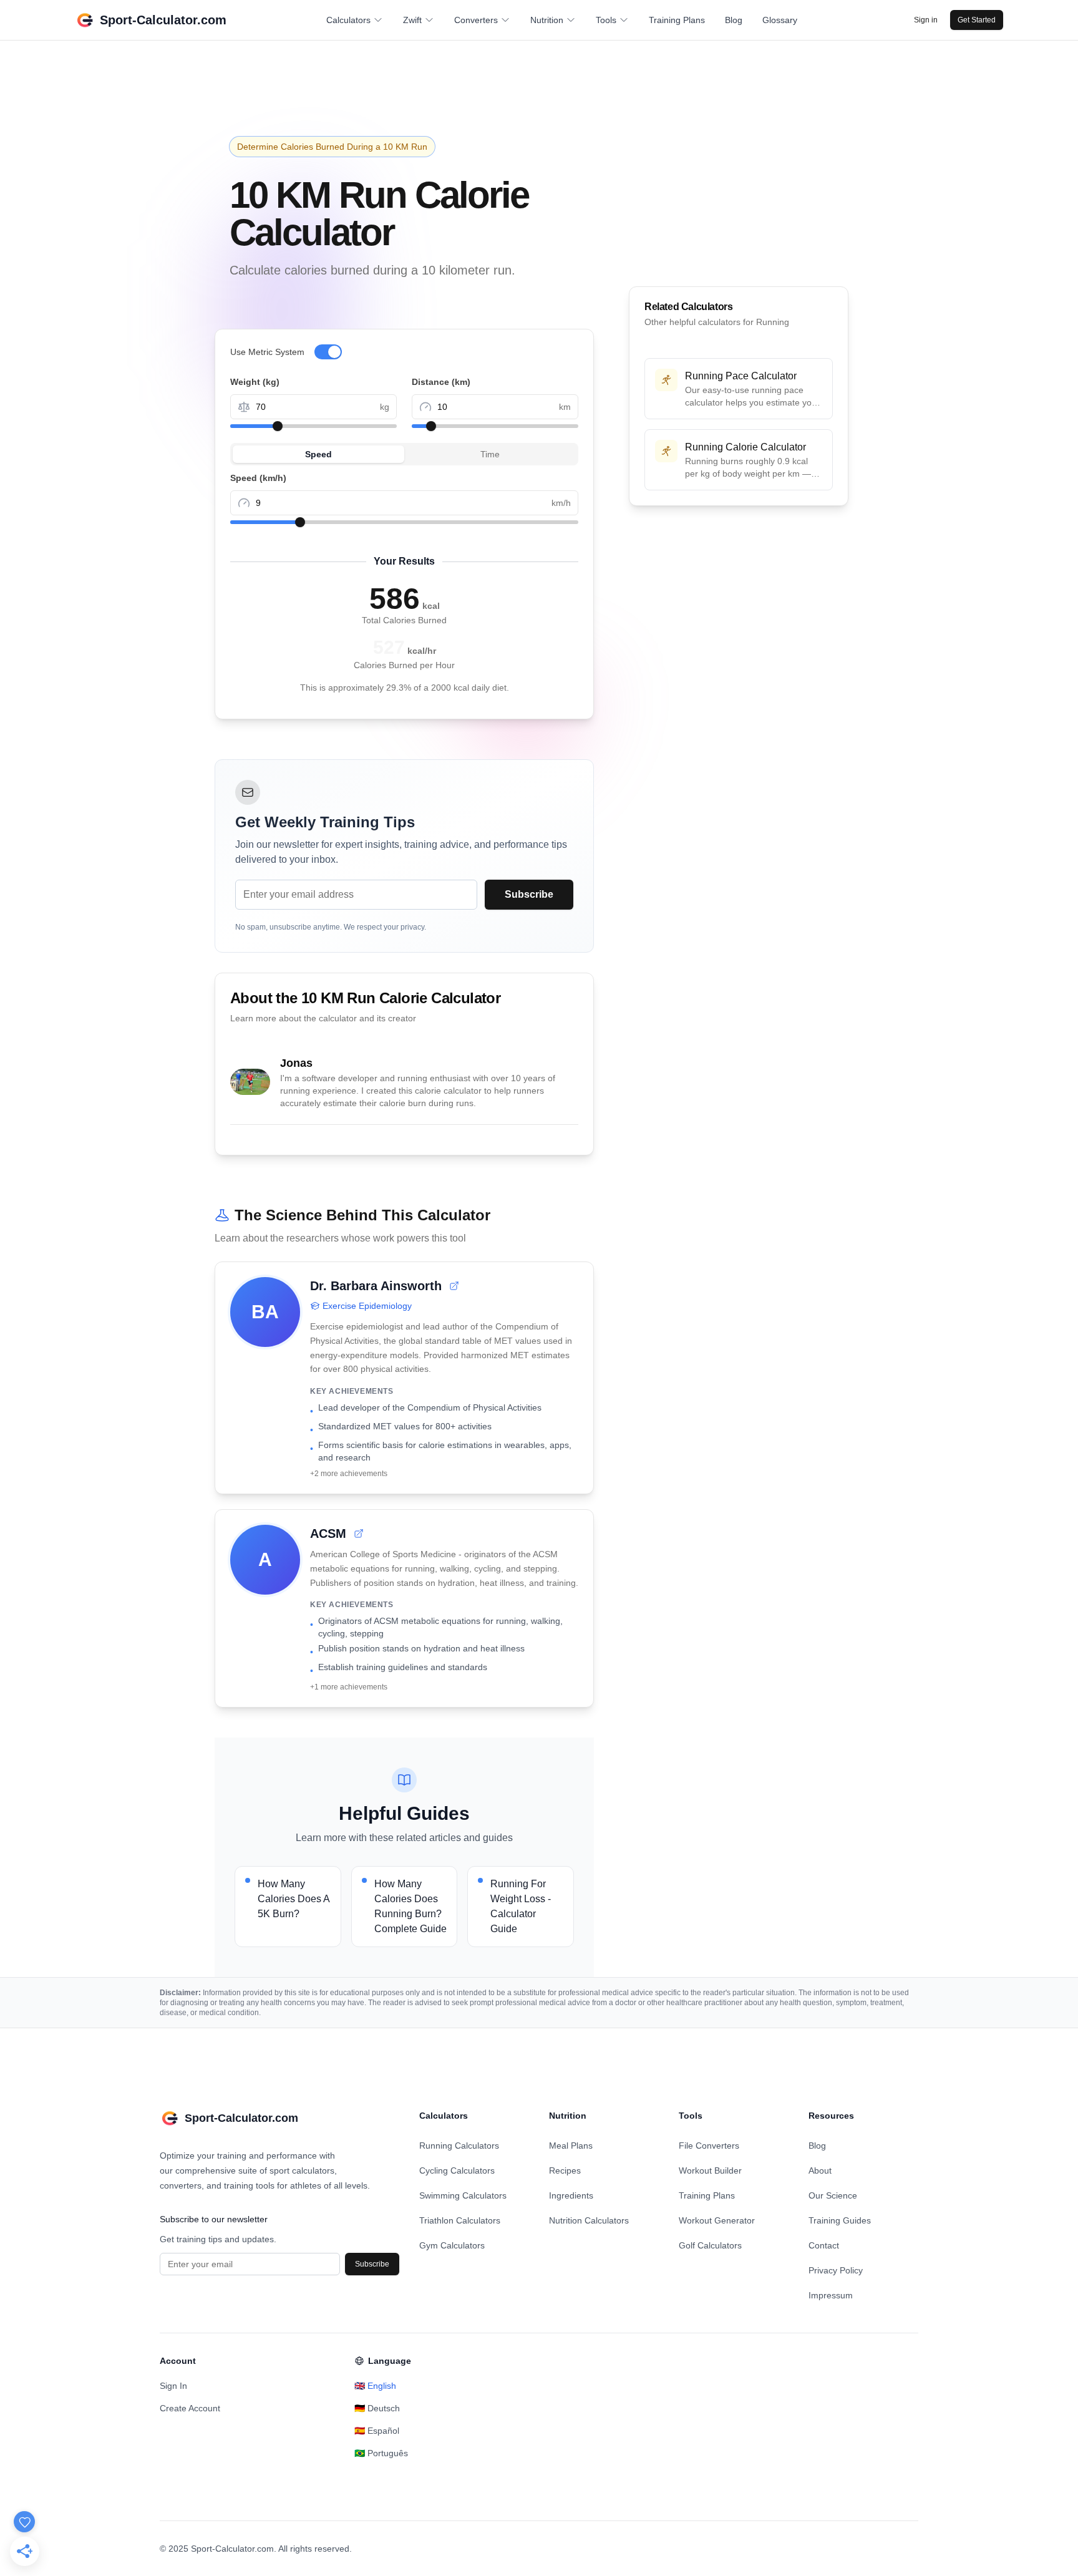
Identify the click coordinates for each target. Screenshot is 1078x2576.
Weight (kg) (255, 382)
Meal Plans (571, 2146)
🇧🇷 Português (381, 2453)
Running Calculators (459, 2146)
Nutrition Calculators (589, 2220)
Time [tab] (490, 454)
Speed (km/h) (258, 478)
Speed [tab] (318, 454)
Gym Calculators (452, 2245)
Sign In (173, 2386)
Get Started (977, 20)
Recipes (565, 2170)
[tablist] (404, 454)
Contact (824, 2245)
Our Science (833, 2195)
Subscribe (529, 894)
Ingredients (571, 2195)
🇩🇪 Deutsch (377, 2408)
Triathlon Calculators (460, 2220)
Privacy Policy (836, 2270)
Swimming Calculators (463, 2195)
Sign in (926, 20)
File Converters (709, 2146)
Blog (734, 20)
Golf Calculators (710, 2245)
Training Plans (677, 20)
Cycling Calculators (457, 2170)
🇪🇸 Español (377, 2431)
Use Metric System (267, 352)
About (820, 2170)
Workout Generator (717, 2220)
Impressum (831, 2295)
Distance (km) (441, 382)
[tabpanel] (404, 497)
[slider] (278, 426)
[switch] (328, 352)
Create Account (190, 2408)
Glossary (780, 20)
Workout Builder (710, 2170)
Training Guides (840, 2220)
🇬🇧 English (375, 2386)
